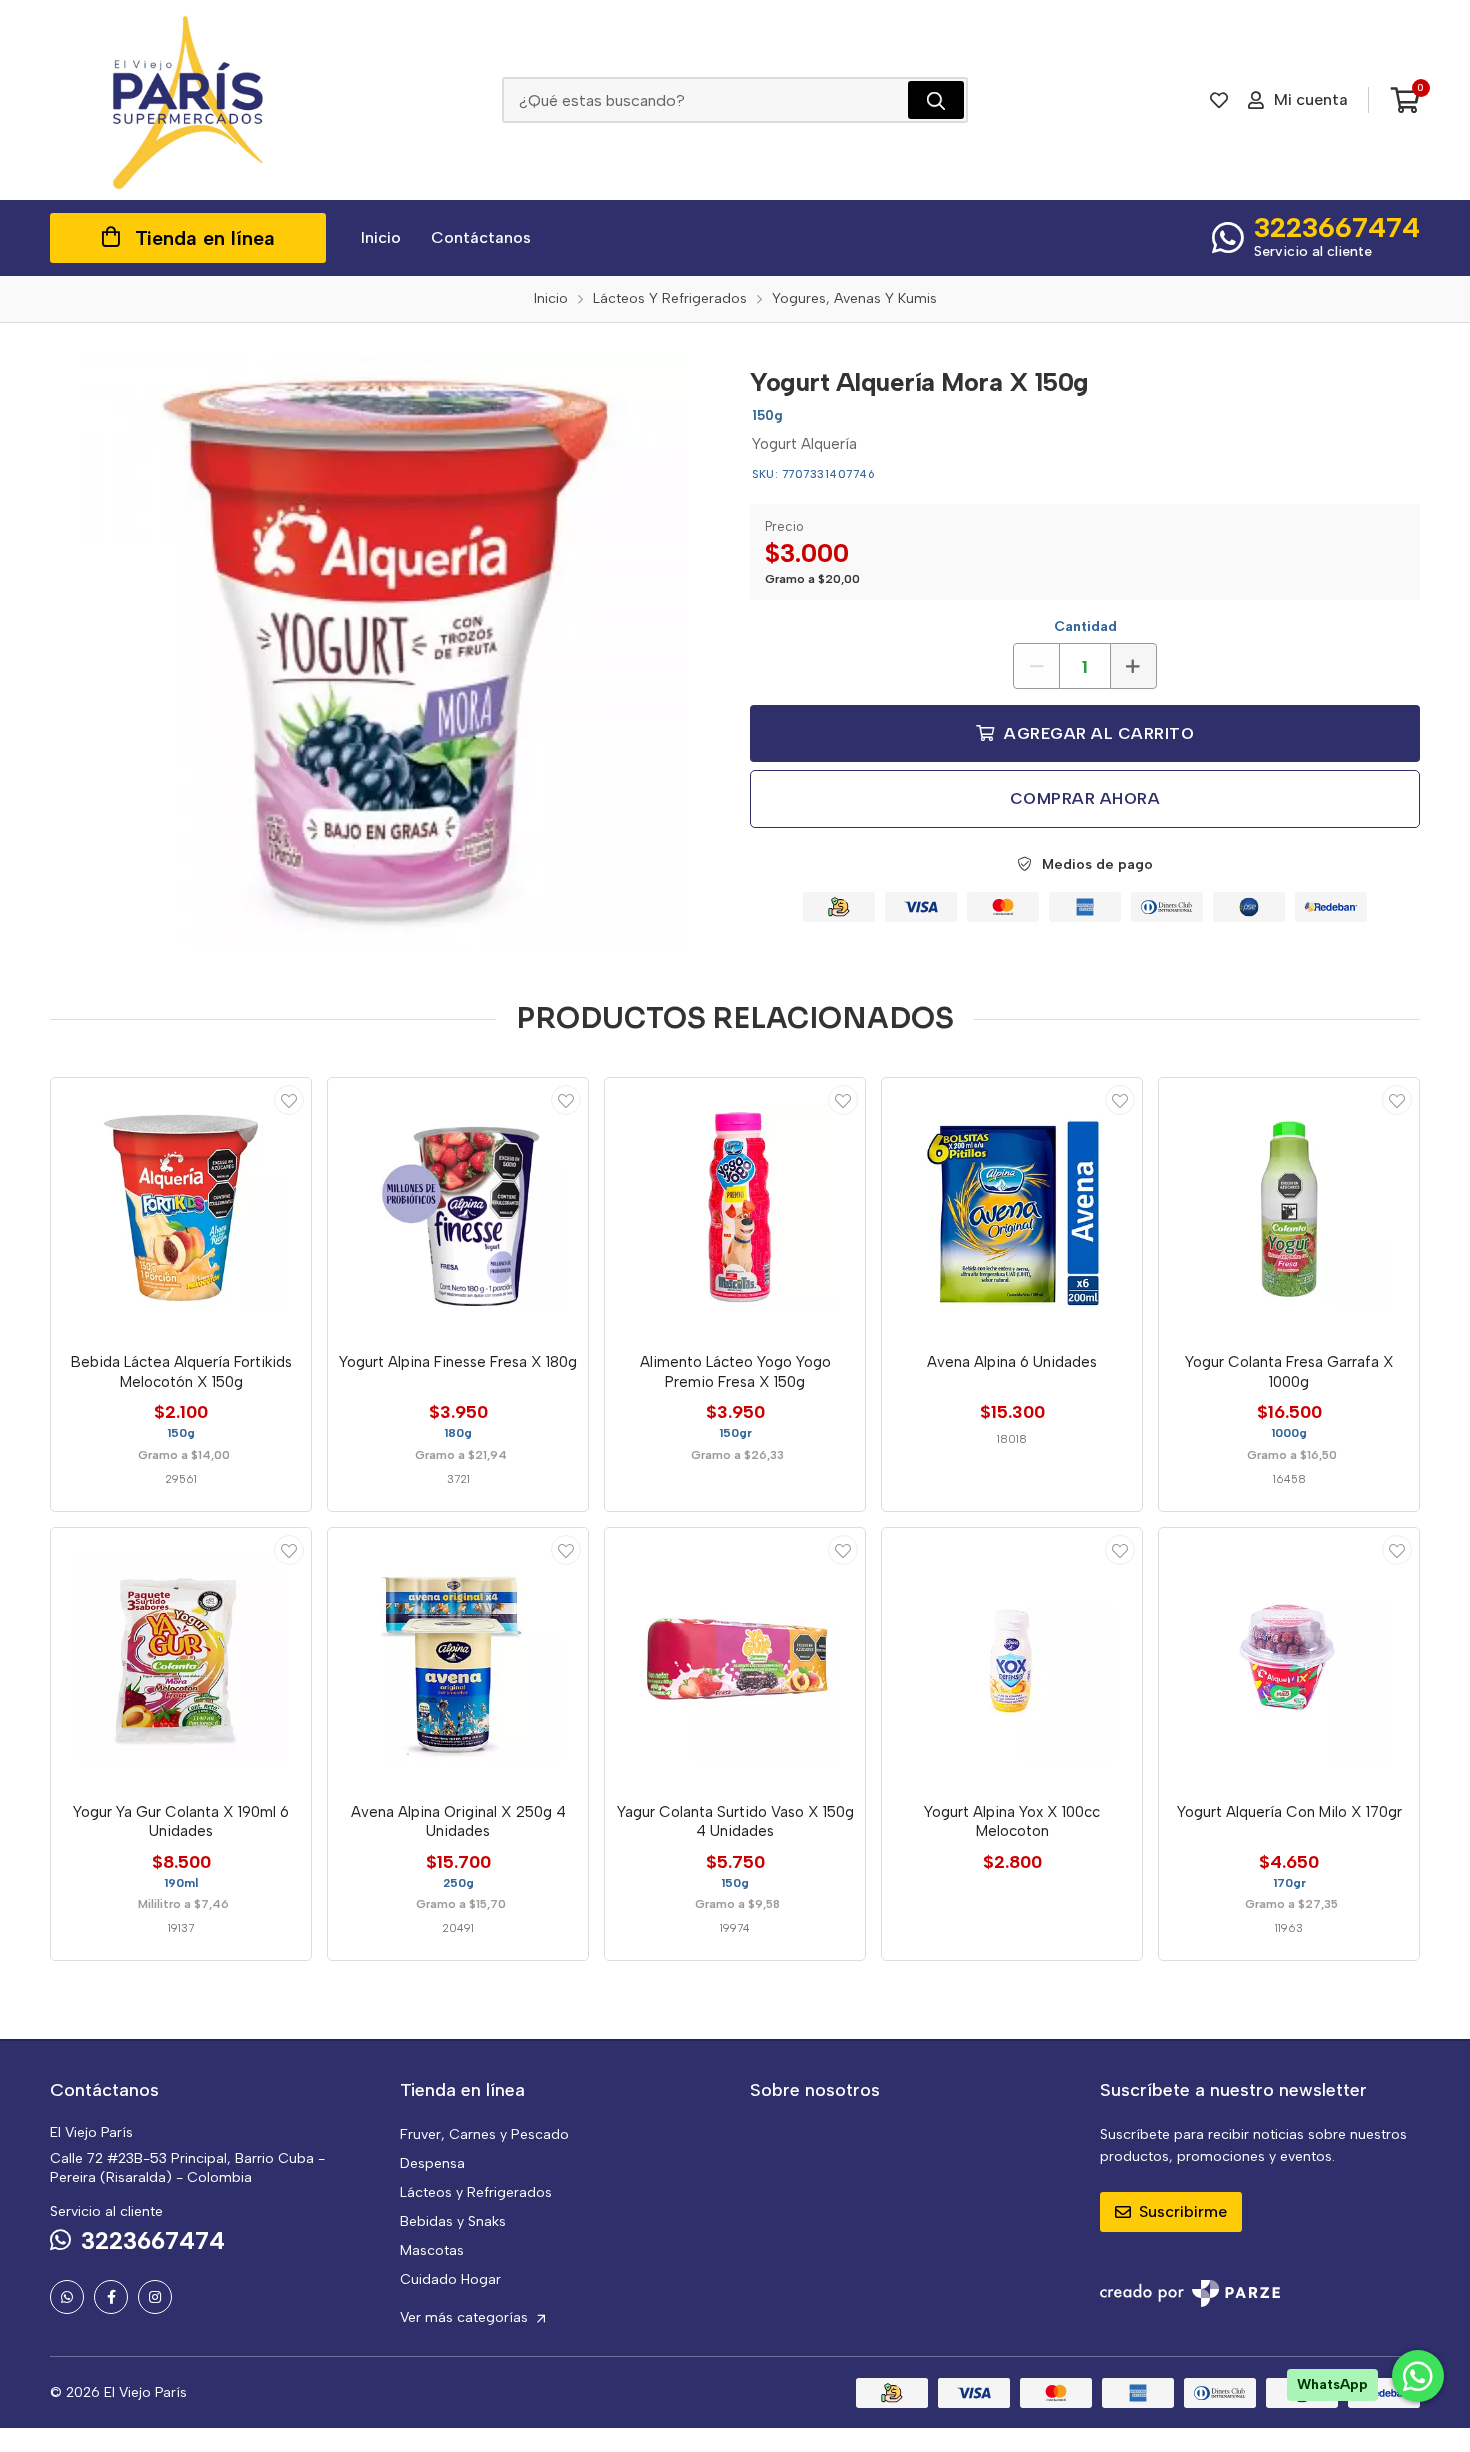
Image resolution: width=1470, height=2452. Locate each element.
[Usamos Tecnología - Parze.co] (1190, 2293)
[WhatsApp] (67, 2297)
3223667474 (1337, 227)
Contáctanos (481, 237)
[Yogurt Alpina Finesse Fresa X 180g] (458, 1208)
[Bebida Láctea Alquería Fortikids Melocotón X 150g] (181, 1208)
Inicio (381, 237)
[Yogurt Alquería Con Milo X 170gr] (1289, 1658)
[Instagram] (155, 2297)
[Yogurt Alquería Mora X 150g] (385, 653)
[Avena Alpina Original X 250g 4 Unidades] (458, 1658)
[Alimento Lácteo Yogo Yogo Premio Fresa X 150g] (735, 1208)
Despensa (432, 2163)
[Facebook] (111, 2297)
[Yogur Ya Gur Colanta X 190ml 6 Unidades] (181, 1658)
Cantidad (1085, 626)
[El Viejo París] (188, 100)
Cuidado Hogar (450, 2279)
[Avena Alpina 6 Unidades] (1012, 1208)
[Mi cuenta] (289, 1100)
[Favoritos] (1219, 100)
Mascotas (432, 2250)
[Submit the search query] (936, 100)
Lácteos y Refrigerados (476, 2192)
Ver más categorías (466, 2317)
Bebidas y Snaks (453, 2221)
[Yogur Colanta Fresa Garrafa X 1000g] (1289, 1208)
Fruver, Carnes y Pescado (484, 2134)
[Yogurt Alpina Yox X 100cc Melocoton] (1012, 1658)
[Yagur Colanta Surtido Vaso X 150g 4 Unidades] (735, 1658)
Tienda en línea (205, 238)
